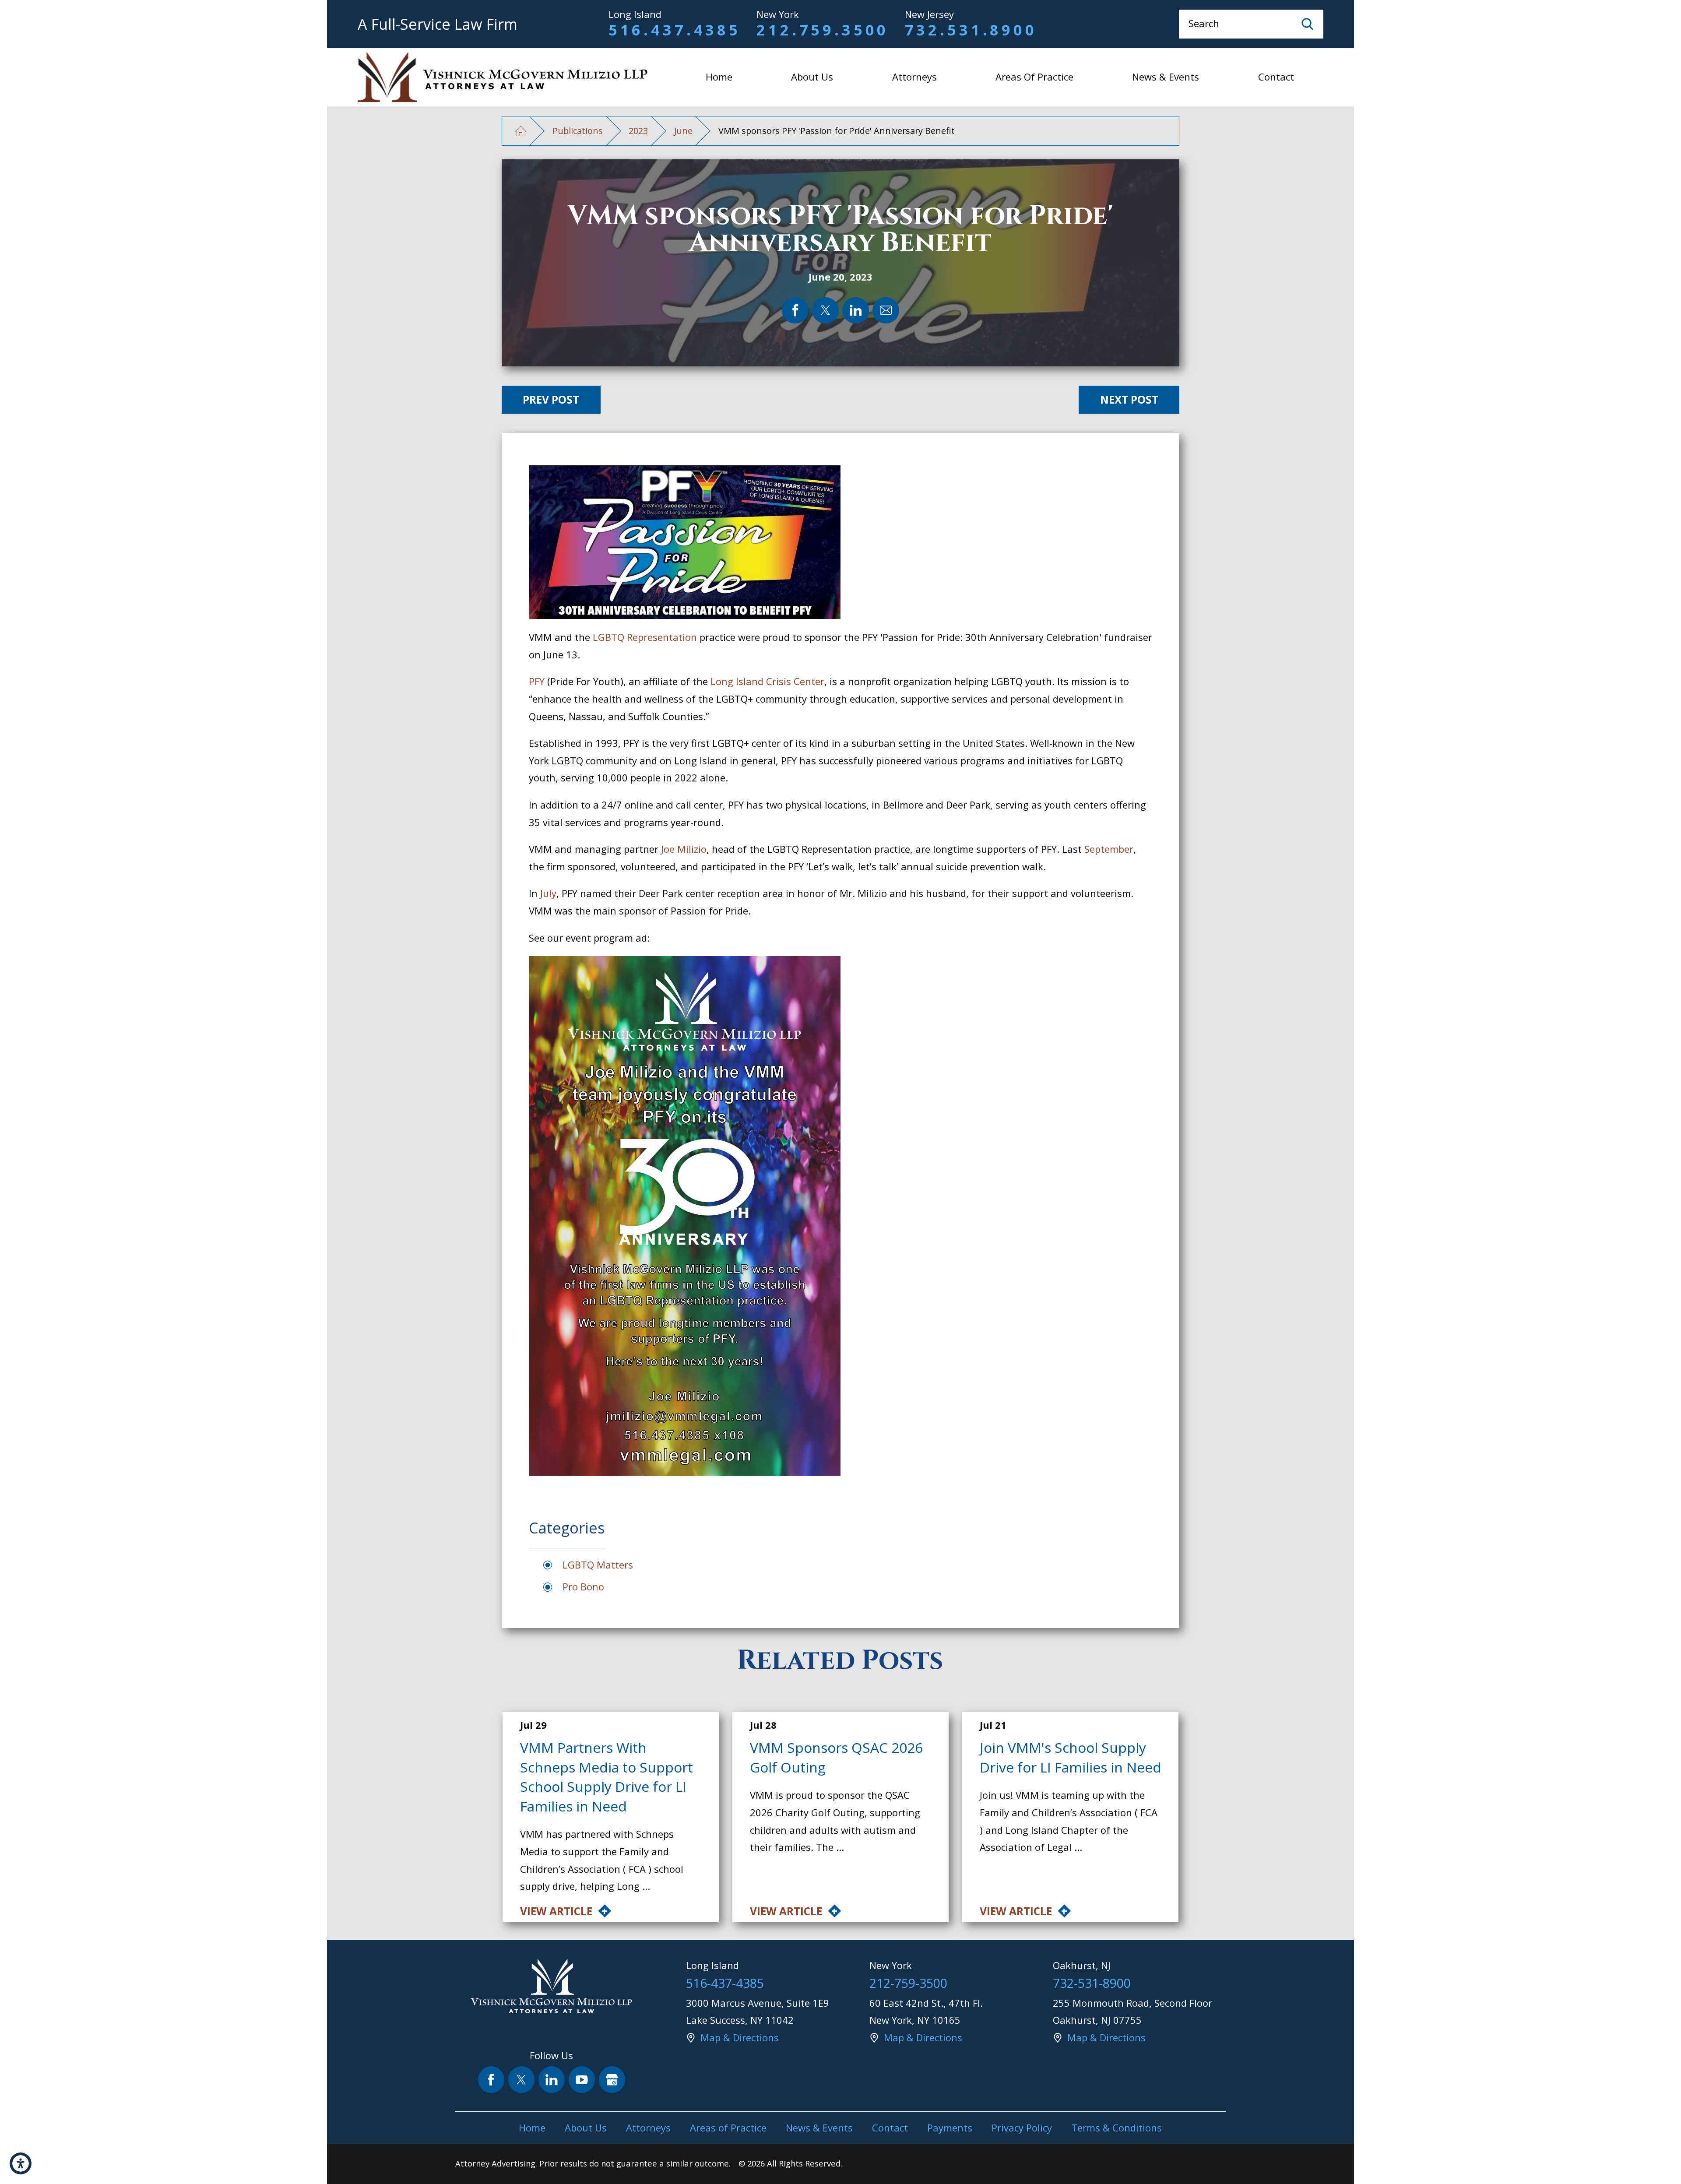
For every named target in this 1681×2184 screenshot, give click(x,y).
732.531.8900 (971, 30)
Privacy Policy (1022, 2128)
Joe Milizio (684, 849)
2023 (638, 131)
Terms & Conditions (1117, 2128)
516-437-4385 (725, 1983)
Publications (578, 131)
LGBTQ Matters (598, 1565)
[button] (21, 2163)
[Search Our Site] (1308, 24)
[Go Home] (521, 131)
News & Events (1166, 77)
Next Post (1129, 399)
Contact (1276, 77)
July (548, 893)
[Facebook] (491, 2080)
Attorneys (914, 77)
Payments (950, 2128)
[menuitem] (719, 77)
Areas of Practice (1034, 77)
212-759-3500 (908, 1983)
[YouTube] (582, 2080)
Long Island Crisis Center (767, 681)
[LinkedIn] (552, 2080)
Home (719, 77)
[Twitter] (522, 2080)
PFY (537, 681)
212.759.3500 (823, 30)
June (683, 131)
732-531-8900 (1092, 1983)
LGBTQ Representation (644, 637)
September (1109, 849)
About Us (812, 77)
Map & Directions (740, 2037)
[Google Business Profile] (612, 2080)
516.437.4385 (675, 30)
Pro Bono (583, 1586)
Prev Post (551, 399)
